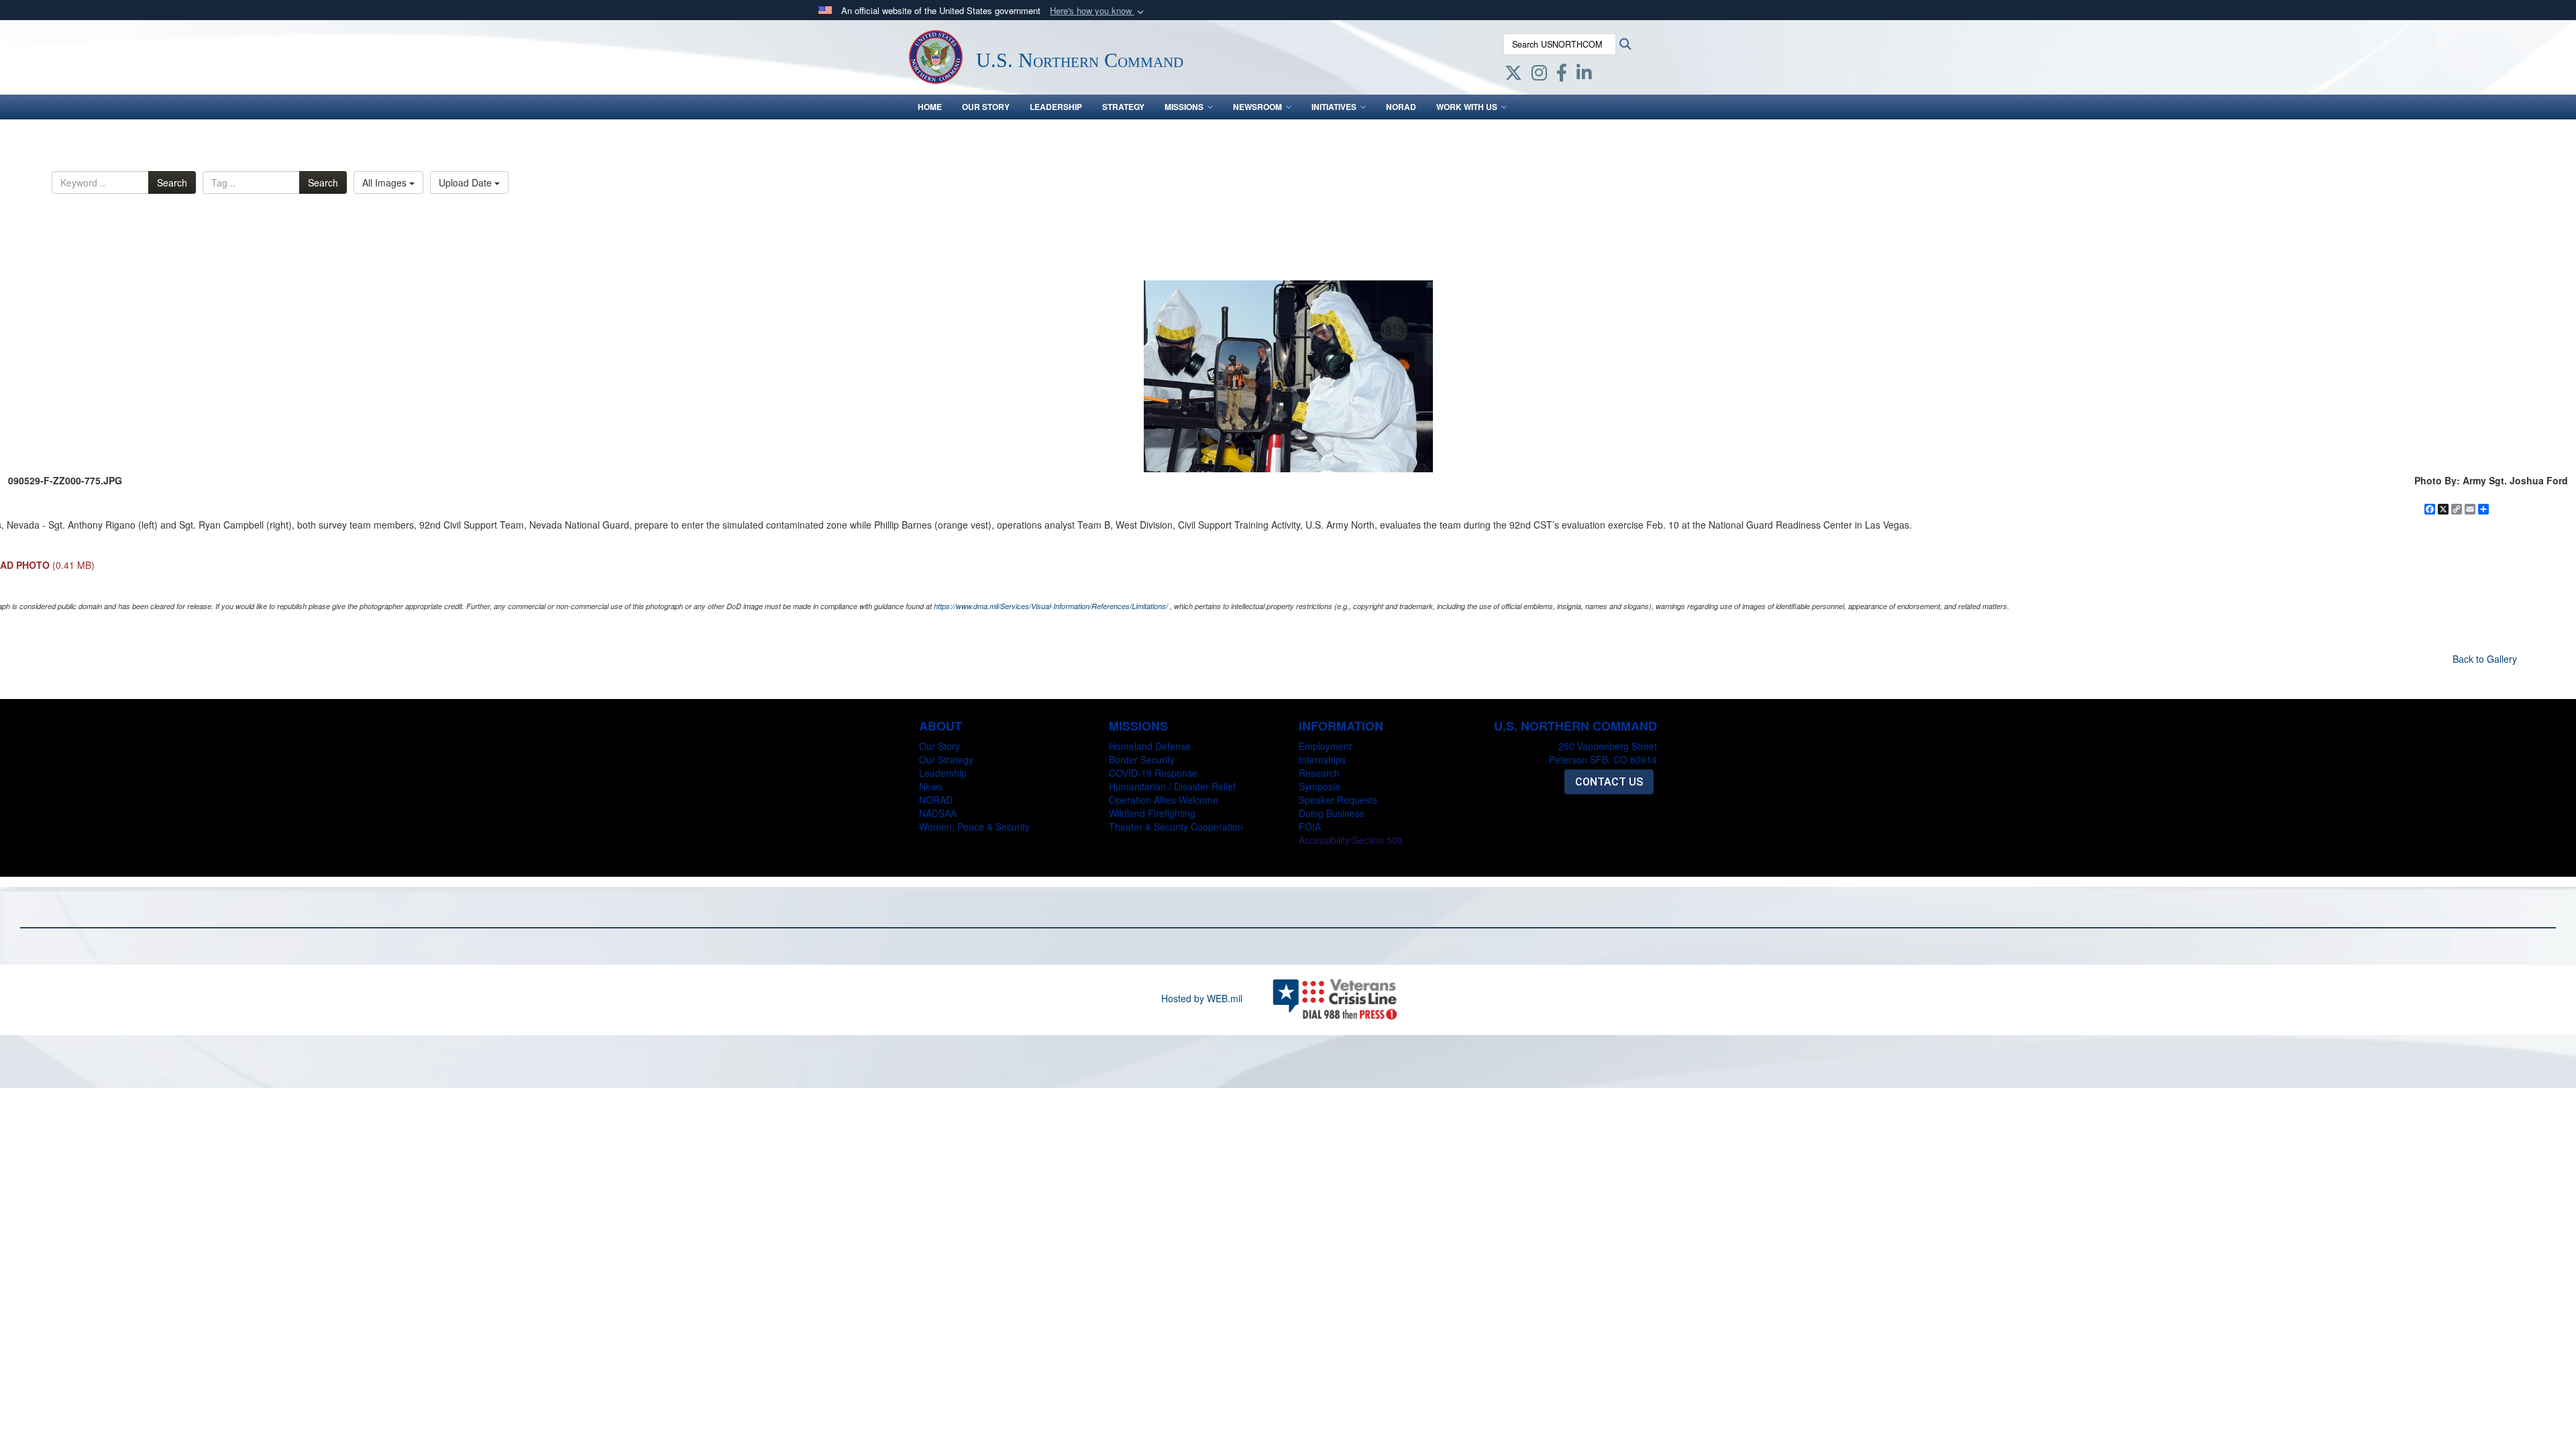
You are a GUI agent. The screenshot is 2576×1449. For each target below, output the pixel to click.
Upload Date (467, 182)
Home (930, 107)
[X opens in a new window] (1513, 75)
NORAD (1401, 107)
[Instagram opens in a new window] (1539, 75)
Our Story (986, 107)
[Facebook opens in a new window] (1562, 75)
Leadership (1056, 107)
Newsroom (1257, 107)
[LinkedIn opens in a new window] (1584, 75)
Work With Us (1467, 107)
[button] (1098, 11)
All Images (386, 182)
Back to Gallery (2485, 659)
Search (172, 182)
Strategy (1123, 107)
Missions (1184, 107)
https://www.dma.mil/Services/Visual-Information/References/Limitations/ (1051, 606)
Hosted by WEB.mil (1202, 998)
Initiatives (1334, 107)
